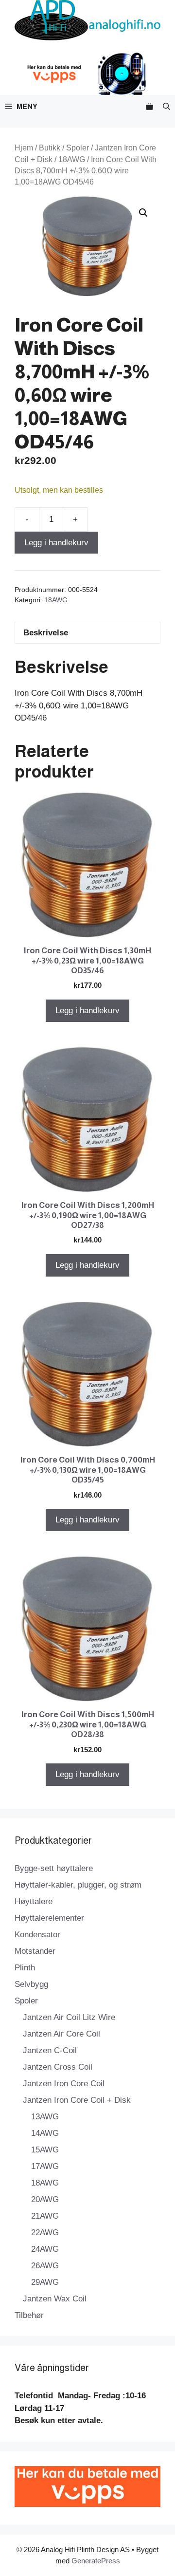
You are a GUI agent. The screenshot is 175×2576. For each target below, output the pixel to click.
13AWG (45, 2117)
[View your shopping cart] (149, 106)
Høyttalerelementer (49, 1918)
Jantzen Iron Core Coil (64, 2084)
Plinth (25, 1968)
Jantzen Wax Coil (55, 2299)
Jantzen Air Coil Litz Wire (69, 2017)
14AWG (45, 2133)
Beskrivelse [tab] (46, 633)
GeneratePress (96, 2561)
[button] (166, 106)
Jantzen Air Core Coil (61, 2034)
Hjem (24, 148)
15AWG (45, 2150)
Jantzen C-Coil (50, 2050)
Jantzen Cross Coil (58, 2067)
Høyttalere (34, 1901)
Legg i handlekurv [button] (87, 1010)
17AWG (45, 2166)
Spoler (78, 148)
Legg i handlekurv (56, 543)
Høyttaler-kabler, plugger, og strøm (78, 1885)
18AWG (72, 159)
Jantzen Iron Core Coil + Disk (77, 2100)
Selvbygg (31, 1984)
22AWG (45, 2233)
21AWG (45, 2216)
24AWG (45, 2249)
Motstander (35, 1951)
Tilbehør (29, 2315)
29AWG (45, 2282)
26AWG (45, 2266)
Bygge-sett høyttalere (54, 1868)
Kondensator (37, 1935)
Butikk (50, 148)
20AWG (45, 2199)
